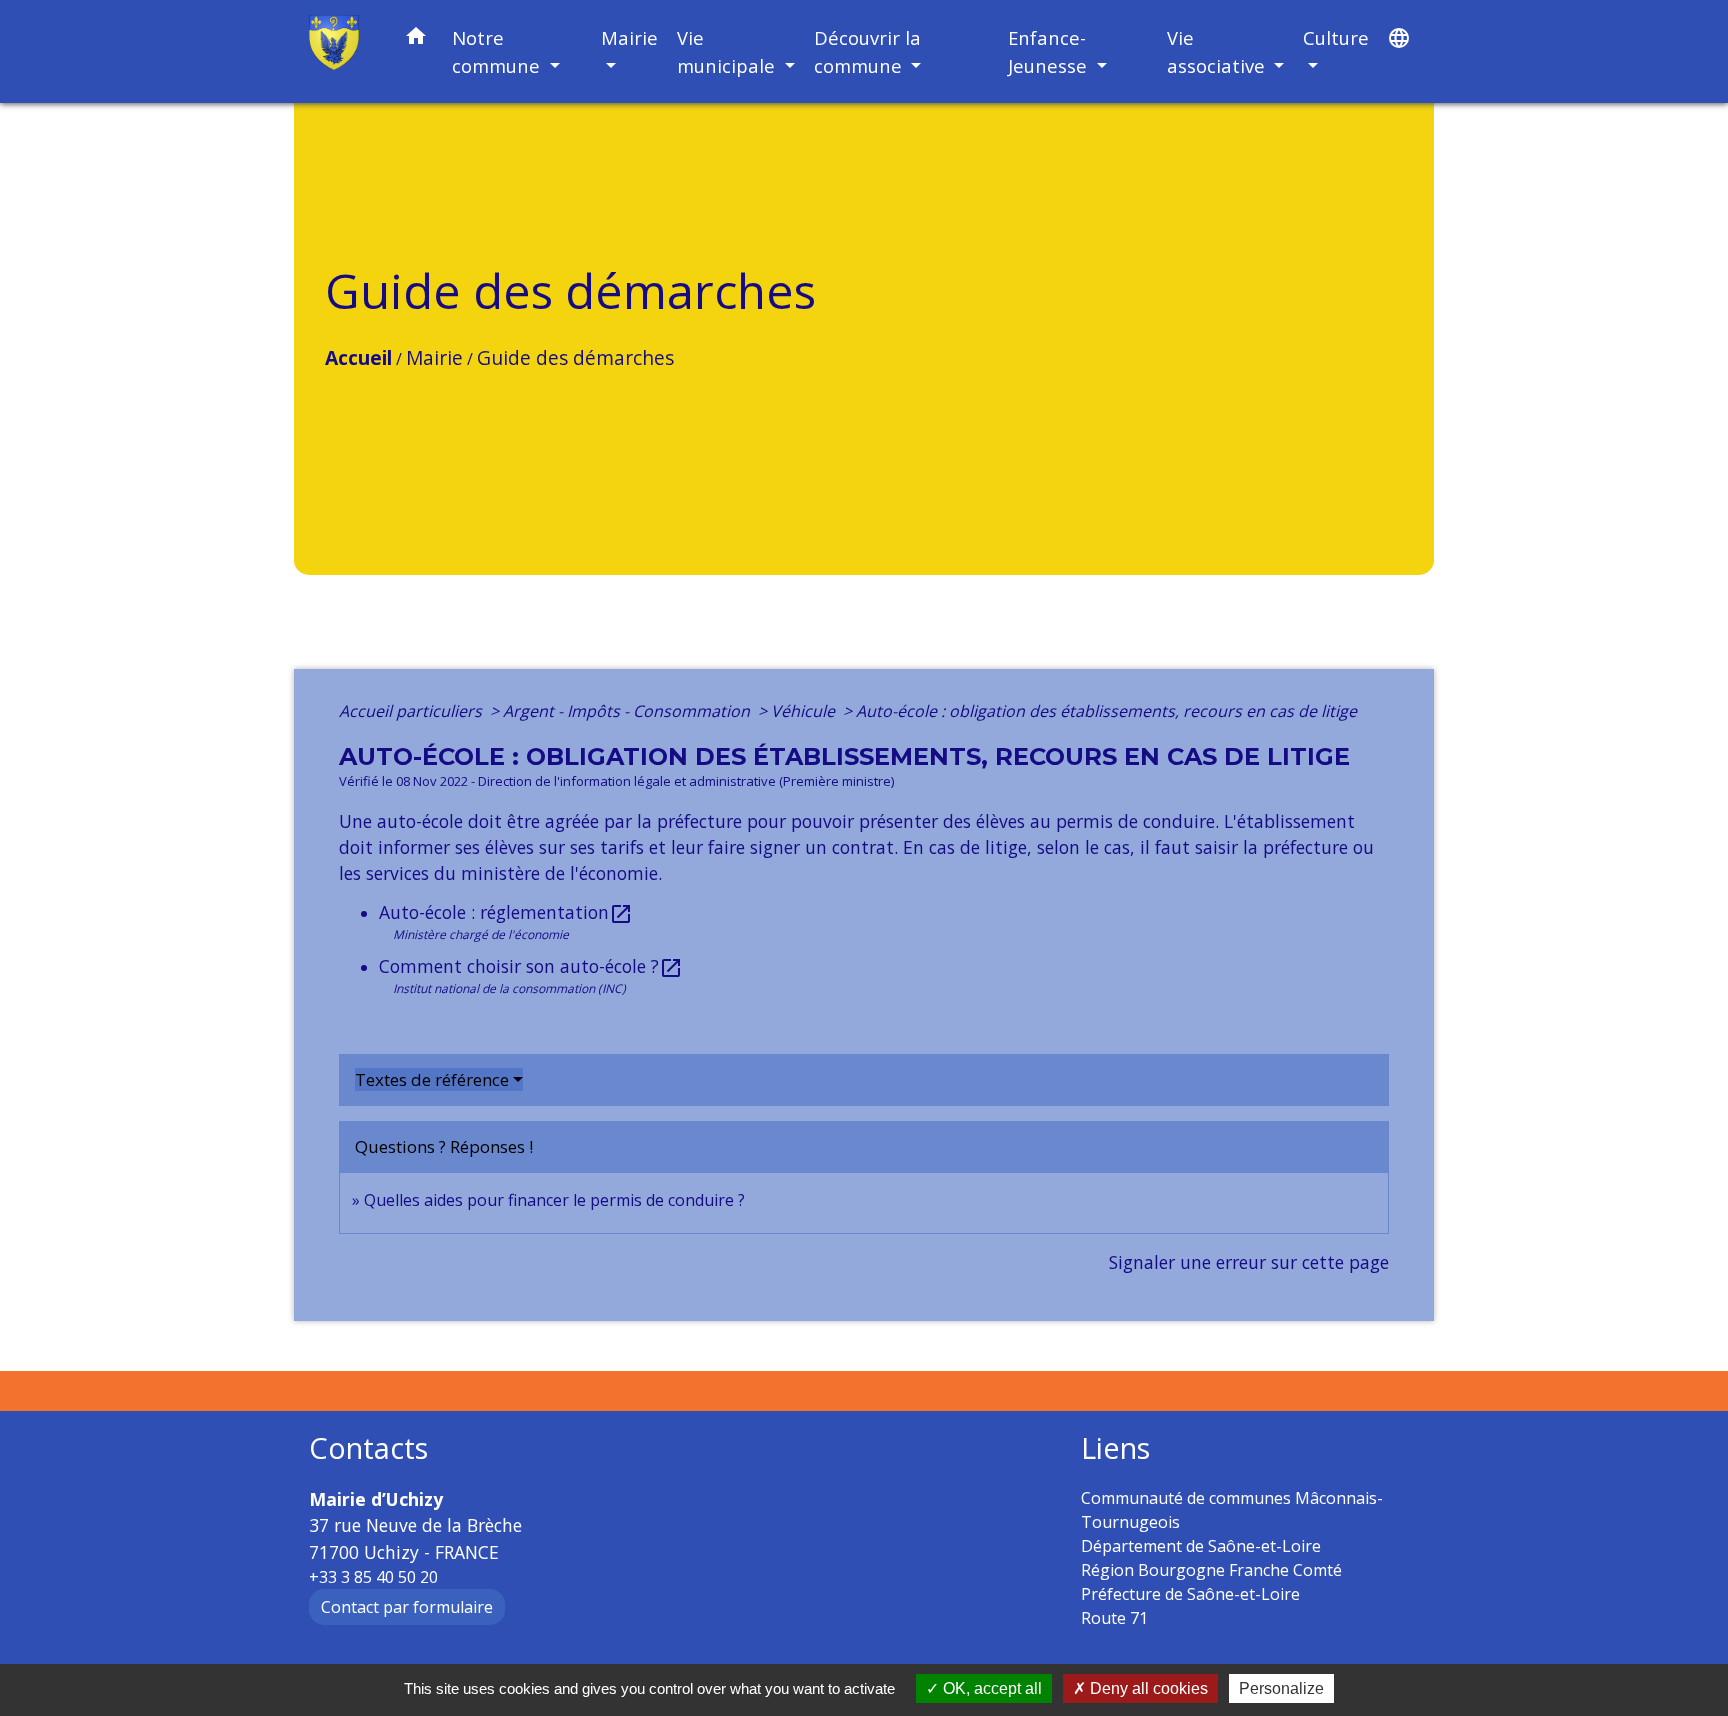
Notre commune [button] (498, 51)
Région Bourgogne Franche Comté (1211, 1570)
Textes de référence (432, 1079)
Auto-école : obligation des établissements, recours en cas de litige (1106, 711)
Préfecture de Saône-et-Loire (1190, 1594)
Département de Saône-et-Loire (1201, 1546)
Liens (1115, 1448)
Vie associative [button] (1218, 51)
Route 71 (1114, 1618)
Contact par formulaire (407, 1607)
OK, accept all (990, 1688)
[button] (416, 39)
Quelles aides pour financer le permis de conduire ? (554, 1200)
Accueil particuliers (412, 711)
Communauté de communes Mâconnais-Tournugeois (1232, 1510)
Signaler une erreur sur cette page (1249, 1262)
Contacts (368, 1448)
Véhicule (805, 711)
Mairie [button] (629, 37)
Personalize (1281, 1688)
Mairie (434, 357)
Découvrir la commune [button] (867, 51)
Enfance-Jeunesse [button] (1050, 51)
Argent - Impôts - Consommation (628, 711)
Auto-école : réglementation (506, 912)
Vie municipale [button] (728, 51)
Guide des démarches (575, 357)
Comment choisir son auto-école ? (531, 966)
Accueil (358, 357)
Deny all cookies (1147, 1688)
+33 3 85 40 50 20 (373, 1577)
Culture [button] (1336, 37)
